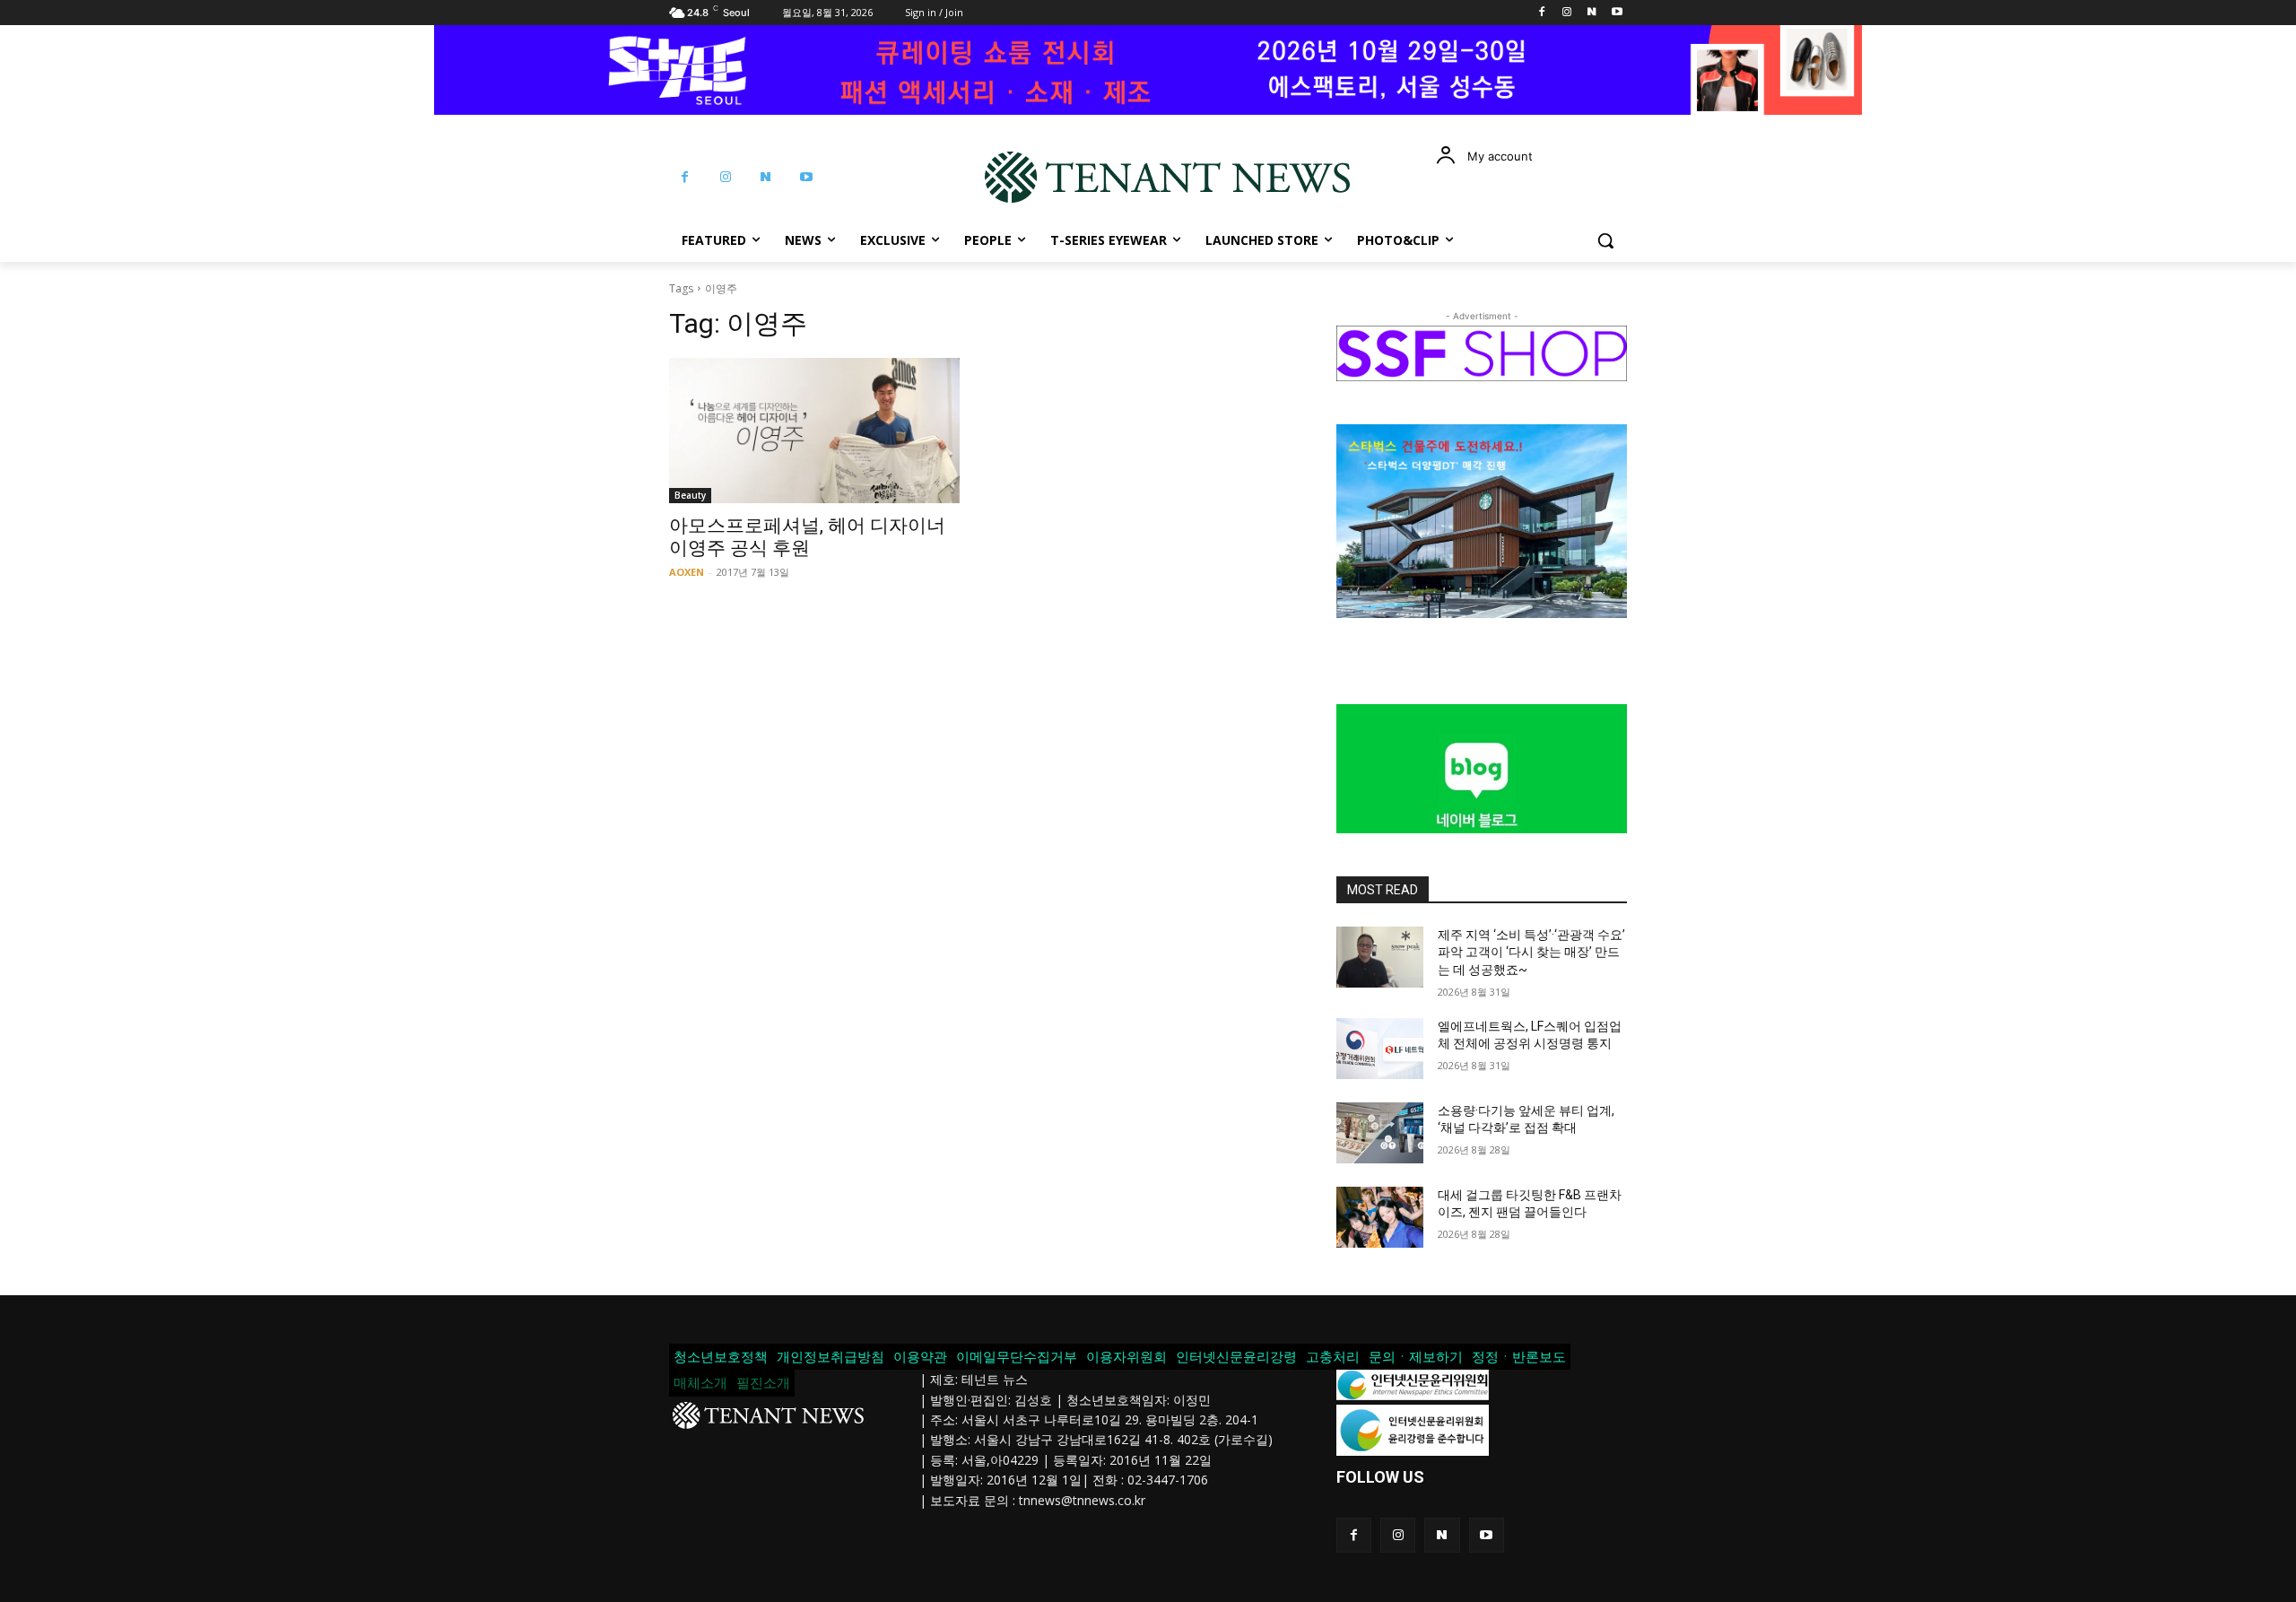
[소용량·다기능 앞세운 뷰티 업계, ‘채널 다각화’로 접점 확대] (1380, 1133)
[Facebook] (1542, 13)
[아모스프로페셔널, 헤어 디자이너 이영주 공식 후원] (814, 431)
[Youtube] (1617, 13)
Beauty (690, 495)
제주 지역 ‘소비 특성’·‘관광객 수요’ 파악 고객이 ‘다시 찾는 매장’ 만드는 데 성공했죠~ (1531, 952)
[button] (1605, 240)
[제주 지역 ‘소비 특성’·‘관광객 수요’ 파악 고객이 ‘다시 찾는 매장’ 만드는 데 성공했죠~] (1380, 957)
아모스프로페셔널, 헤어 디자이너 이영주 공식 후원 (807, 537)
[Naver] (1592, 13)
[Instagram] (1567, 13)
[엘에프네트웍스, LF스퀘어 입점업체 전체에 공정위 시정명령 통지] (1380, 1049)
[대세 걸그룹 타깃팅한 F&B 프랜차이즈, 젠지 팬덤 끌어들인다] (1380, 1217)
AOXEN (687, 572)
